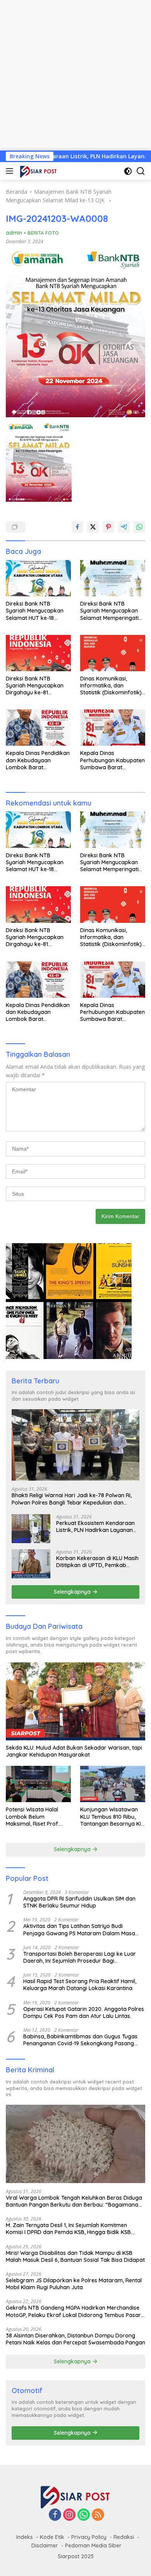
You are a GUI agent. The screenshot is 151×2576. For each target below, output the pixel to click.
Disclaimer (45, 2546)
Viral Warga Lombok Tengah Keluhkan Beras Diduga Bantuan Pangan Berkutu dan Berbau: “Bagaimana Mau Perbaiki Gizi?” (74, 2201)
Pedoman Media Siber (93, 2546)
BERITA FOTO (43, 233)
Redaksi (124, 2537)
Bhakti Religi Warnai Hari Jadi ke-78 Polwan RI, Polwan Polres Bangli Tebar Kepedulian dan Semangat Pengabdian (72, 1499)
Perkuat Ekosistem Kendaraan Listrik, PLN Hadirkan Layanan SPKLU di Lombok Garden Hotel (96, 1527)
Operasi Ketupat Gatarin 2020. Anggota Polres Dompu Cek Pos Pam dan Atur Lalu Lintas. (84, 2012)
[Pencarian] (141, 171)
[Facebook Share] (77, 527)
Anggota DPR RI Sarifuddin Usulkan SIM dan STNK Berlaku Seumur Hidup (79, 1902)
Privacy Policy (89, 2537)
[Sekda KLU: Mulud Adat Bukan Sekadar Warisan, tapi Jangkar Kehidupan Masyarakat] (75, 1702)
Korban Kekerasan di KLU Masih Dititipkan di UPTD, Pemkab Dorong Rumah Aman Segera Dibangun (97, 1562)
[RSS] (98, 2515)
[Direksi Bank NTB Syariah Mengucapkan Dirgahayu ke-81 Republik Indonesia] (38, 653)
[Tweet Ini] (93, 527)
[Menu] (11, 171)
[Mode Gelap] (128, 171)
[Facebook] (55, 2515)
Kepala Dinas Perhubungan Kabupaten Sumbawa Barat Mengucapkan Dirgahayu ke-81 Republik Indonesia (113, 760)
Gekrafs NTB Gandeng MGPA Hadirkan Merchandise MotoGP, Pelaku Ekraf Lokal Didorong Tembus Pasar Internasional (73, 2311)
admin (14, 233)
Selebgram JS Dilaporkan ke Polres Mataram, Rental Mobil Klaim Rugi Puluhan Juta (74, 2284)
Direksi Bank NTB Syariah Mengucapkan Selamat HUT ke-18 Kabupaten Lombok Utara (35, 611)
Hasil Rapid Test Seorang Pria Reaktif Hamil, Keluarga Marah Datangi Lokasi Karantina (80, 1985)
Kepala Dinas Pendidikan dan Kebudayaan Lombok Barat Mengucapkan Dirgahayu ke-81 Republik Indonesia (38, 760)
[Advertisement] (75, 75)
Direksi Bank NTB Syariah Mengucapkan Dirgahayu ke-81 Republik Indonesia (35, 686)
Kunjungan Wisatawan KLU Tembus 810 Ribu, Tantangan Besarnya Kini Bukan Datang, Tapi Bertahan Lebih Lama (113, 1817)
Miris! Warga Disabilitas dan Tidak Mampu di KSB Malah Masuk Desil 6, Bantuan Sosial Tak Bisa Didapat (75, 2256)
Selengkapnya (73, 1592)
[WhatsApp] (84, 2515)
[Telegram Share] (124, 527)
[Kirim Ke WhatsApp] (139, 527)
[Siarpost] (38, 171)
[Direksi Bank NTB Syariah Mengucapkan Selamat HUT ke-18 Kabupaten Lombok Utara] (38, 578)
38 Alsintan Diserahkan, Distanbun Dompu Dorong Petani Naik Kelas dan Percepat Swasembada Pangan (75, 2339)
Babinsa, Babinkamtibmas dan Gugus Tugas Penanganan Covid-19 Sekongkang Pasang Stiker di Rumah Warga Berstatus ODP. (80, 2040)
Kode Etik (52, 2537)
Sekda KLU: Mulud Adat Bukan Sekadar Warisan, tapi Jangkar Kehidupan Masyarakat (74, 1751)
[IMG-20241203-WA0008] (39, 462)
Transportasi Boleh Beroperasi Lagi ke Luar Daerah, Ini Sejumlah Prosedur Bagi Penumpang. (80, 1957)
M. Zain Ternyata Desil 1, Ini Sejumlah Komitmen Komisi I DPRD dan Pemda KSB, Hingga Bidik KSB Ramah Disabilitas (68, 2229)
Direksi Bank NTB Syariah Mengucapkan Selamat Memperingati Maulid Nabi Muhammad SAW (112, 611)
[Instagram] (69, 2515)
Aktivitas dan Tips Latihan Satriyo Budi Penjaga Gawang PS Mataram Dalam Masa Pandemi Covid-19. (79, 1929)
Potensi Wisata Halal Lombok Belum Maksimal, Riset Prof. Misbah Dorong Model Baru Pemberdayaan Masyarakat (34, 1817)
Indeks (25, 2537)
